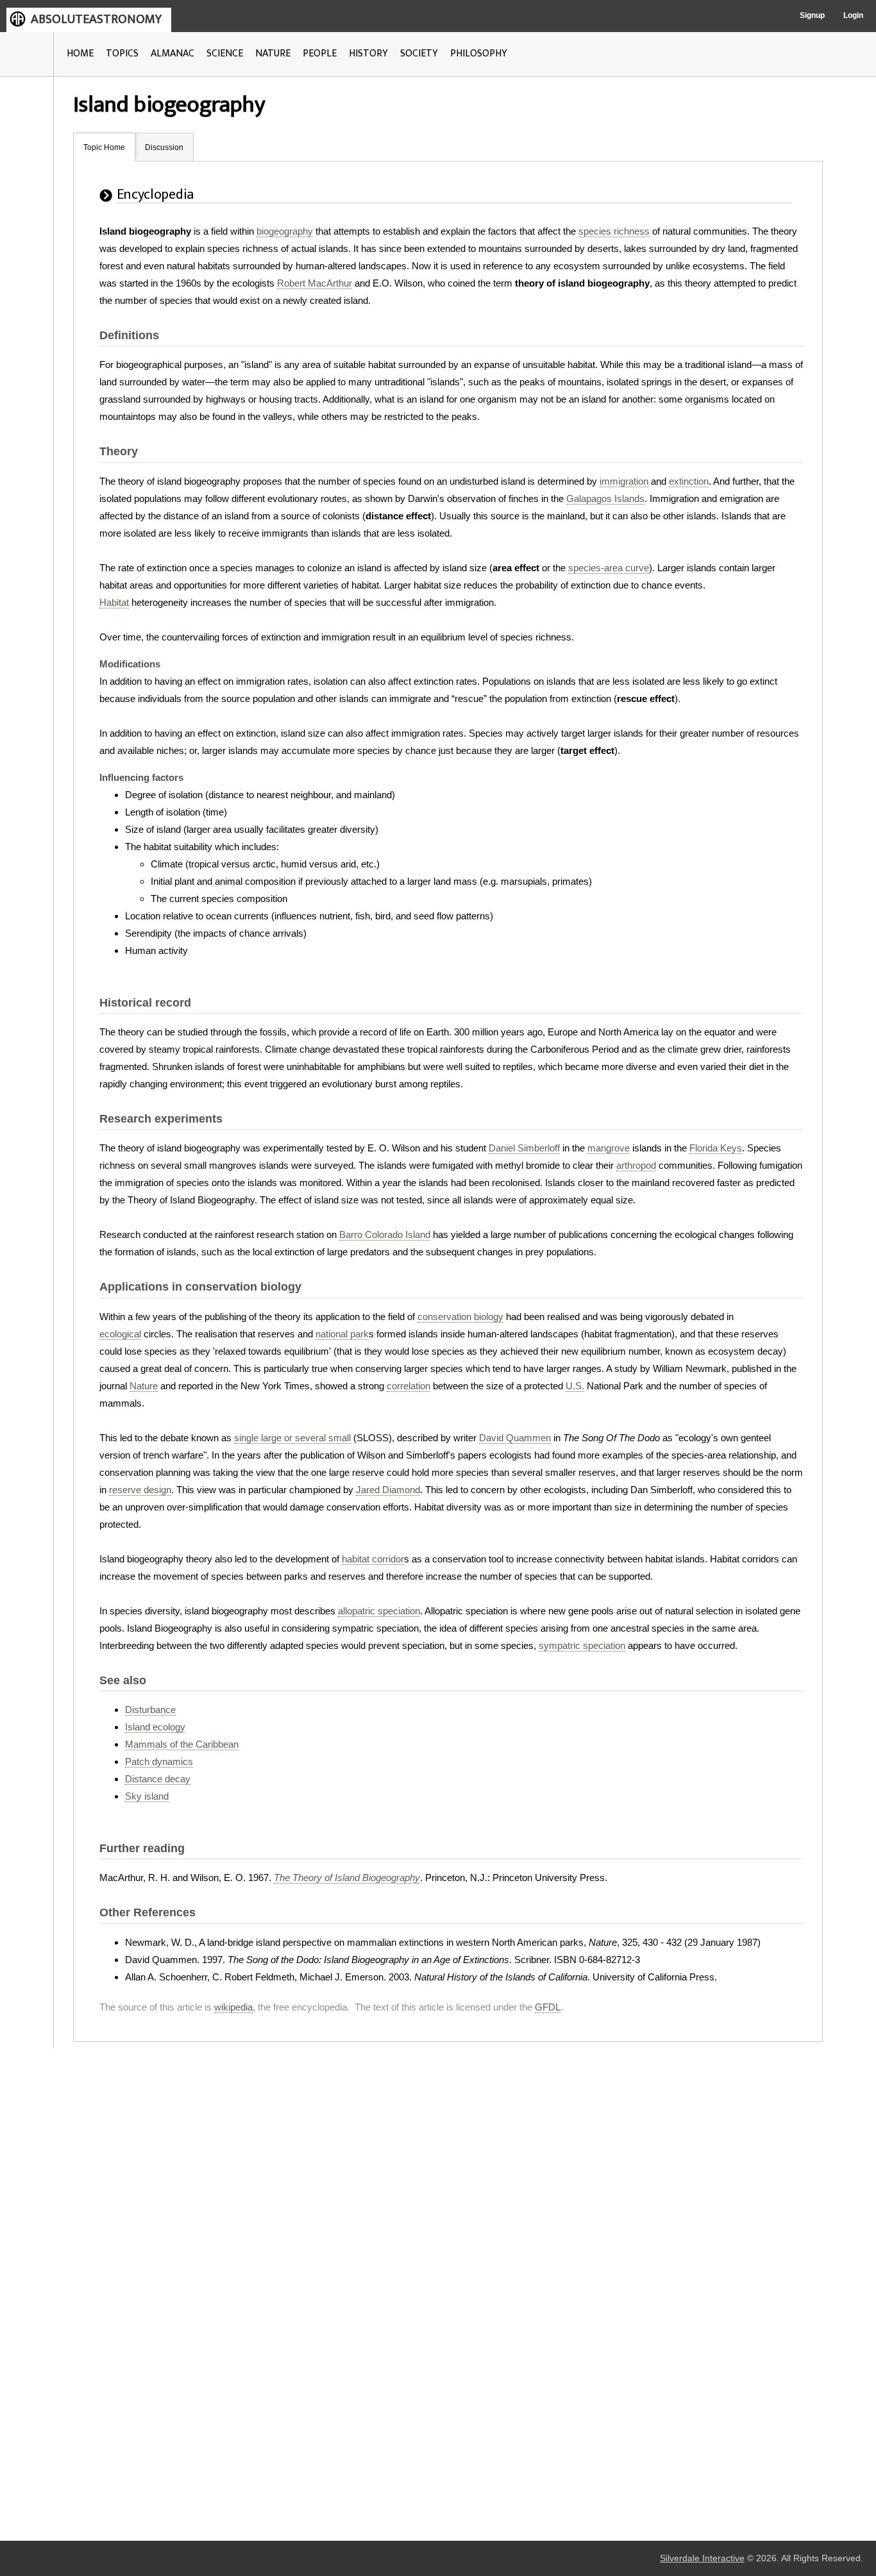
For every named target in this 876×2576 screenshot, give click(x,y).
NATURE (273, 54)
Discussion (164, 147)
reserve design (140, 1490)
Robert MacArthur (315, 283)
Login (853, 15)
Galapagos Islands (605, 498)
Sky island (147, 1796)
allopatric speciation (379, 1611)
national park (342, 1334)
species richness (614, 231)
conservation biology (460, 1317)
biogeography (285, 231)
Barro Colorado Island (385, 1234)
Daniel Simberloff (524, 1148)
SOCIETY (419, 54)
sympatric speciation (582, 1645)
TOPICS (122, 54)
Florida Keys (716, 1148)
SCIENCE (225, 54)
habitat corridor (373, 1559)
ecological (120, 1334)
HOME (80, 54)
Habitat (114, 602)
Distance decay (158, 1779)
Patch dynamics (159, 1761)
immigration (624, 481)
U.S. (575, 1386)
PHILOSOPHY (479, 54)
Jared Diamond (388, 1490)
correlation (409, 1386)
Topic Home (104, 147)
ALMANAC (173, 54)
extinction (689, 481)
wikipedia (233, 2007)
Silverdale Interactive (702, 2558)
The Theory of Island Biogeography (347, 1878)
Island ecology (155, 1727)
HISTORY (368, 54)
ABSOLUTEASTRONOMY (96, 19)
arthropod (636, 1165)
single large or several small (292, 1438)
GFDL (548, 2007)
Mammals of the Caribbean (182, 1744)
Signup (812, 15)
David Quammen (515, 1438)
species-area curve (609, 568)
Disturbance (150, 1710)
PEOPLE (320, 54)
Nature (144, 1386)
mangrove (609, 1148)
